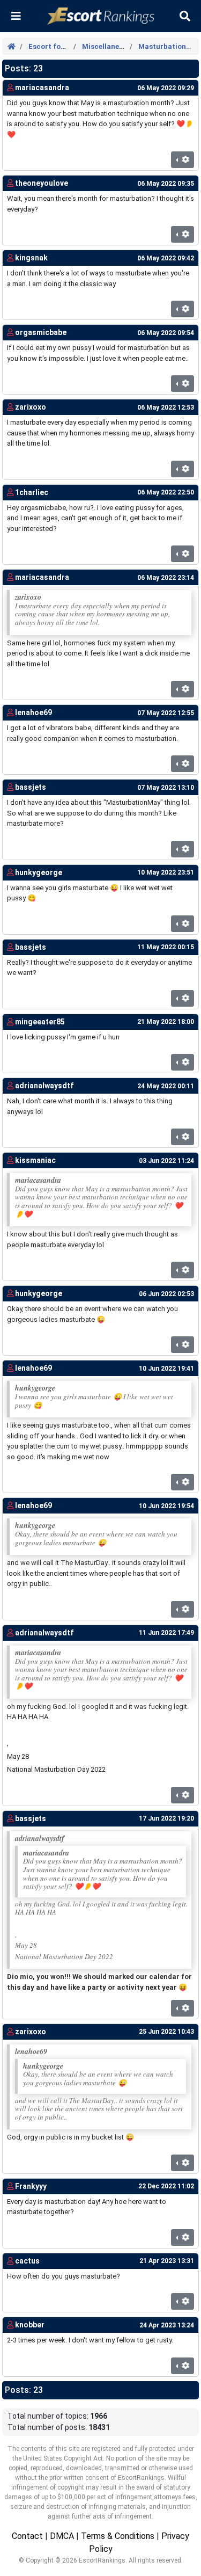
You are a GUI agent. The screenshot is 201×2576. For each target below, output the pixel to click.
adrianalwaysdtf (44, 1086)
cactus (27, 2261)
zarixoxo (31, 407)
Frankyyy (31, 2186)
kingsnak (31, 258)
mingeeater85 (40, 1022)
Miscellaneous (107, 46)
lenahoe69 (33, 712)
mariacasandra (42, 88)
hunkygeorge (39, 872)
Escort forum (51, 46)
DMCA (62, 2536)
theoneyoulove (42, 183)
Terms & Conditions (118, 2536)
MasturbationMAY (170, 46)
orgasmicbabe (41, 332)
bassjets (31, 787)
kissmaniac (35, 1160)
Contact (27, 2536)
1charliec (32, 492)
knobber (30, 2325)
